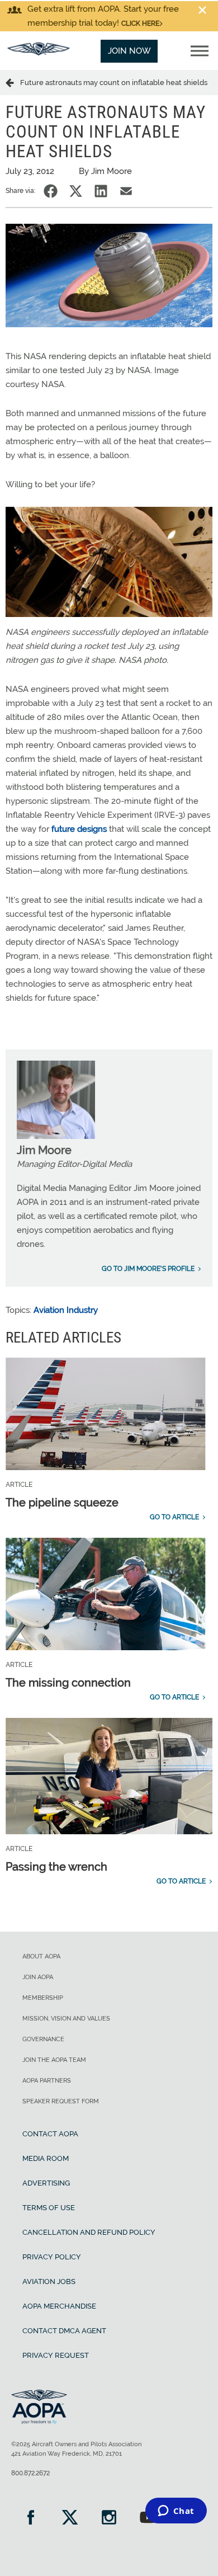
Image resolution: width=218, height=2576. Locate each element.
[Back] (13, 82)
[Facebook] (31, 2519)
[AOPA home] (39, 53)
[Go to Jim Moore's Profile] (56, 1136)
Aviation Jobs (49, 2281)
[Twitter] (70, 2519)
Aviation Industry (66, 1310)
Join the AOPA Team (54, 2060)
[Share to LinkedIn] (101, 191)
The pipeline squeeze (62, 1503)
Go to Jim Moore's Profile (148, 1269)
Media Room (46, 2158)
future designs (79, 829)
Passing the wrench (56, 1867)
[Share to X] (76, 191)
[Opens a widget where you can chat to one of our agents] (176, 2512)
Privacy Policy (52, 2257)
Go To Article (174, 1517)
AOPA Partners (47, 2081)
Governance (43, 2039)
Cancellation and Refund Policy (89, 2232)
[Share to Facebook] (51, 191)
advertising (46, 2183)
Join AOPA (38, 1977)
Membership (43, 1998)
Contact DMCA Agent (64, 2331)
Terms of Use (49, 2208)
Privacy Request (56, 2355)
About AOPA (41, 1956)
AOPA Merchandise (59, 2306)
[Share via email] (126, 191)
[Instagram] (109, 2519)
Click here (140, 23)
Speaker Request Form (61, 2101)
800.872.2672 (30, 2473)
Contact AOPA (50, 2134)
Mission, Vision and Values (66, 2019)
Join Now (129, 51)
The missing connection (68, 1683)
